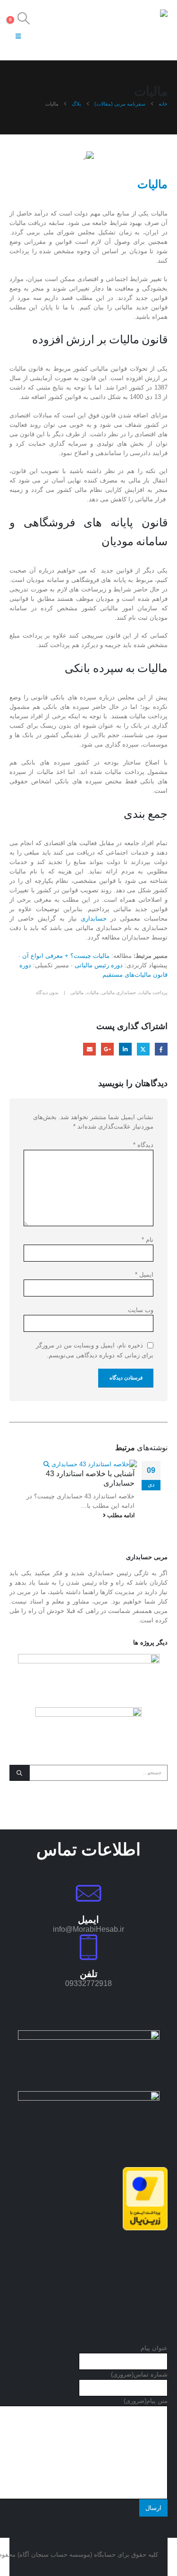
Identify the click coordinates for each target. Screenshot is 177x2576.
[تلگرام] (41, 36)
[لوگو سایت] (142, 30)
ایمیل (89, 1049)
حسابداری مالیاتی (119, 993)
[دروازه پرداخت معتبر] (145, 2198)
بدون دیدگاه (47, 993)
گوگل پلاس (107, 1049)
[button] (23, 18)
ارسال (153, 2508)
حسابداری (96, 918)
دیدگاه (143, 1145)
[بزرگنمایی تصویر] (89, 2035)
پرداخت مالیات (153, 993)
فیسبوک (161, 1049)
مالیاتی (77, 993)
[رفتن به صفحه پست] (90, 1464)
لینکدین (125, 1049)
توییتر (143, 1049)
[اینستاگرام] (77, 36)
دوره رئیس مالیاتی (99, 965)
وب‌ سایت (141, 1310)
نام (147, 1240)
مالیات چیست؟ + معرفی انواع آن (66, 956)
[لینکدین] (59, 36)
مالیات (93, 993)
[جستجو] (20, 1773)
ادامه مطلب (120, 1515)
